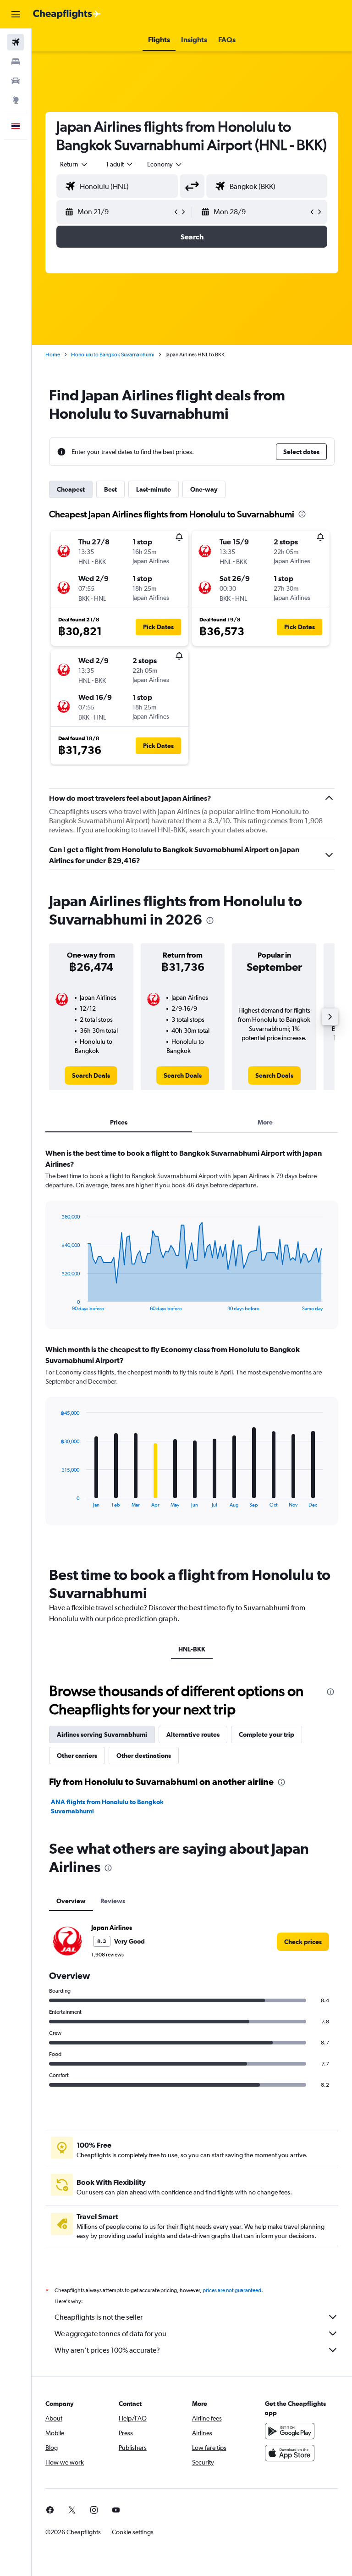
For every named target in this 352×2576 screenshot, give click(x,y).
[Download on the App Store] (290, 2453)
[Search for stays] (16, 61)
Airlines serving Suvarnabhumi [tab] (102, 1734)
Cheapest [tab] (71, 489)
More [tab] (265, 1122)
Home (53, 355)
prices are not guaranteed (232, 2290)
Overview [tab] (71, 1901)
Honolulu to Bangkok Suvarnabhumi (113, 355)
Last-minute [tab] (154, 489)
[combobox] (165, 164)
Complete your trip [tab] (267, 1734)
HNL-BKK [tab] (192, 1649)
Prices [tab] (119, 1122)
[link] (91, 1075)
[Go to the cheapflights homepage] (67, 14)
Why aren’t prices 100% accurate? (107, 2350)
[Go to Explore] (16, 100)
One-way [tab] (204, 489)
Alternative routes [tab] (193, 1734)
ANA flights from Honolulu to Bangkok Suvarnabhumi (107, 1806)
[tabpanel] (192, 1346)
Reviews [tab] (113, 1901)
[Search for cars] (16, 81)
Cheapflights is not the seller (99, 2317)
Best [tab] (110, 489)
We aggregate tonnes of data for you (110, 2334)
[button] (16, 14)
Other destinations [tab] (144, 1756)
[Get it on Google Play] (290, 2431)
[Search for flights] (16, 42)
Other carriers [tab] (77, 1756)
